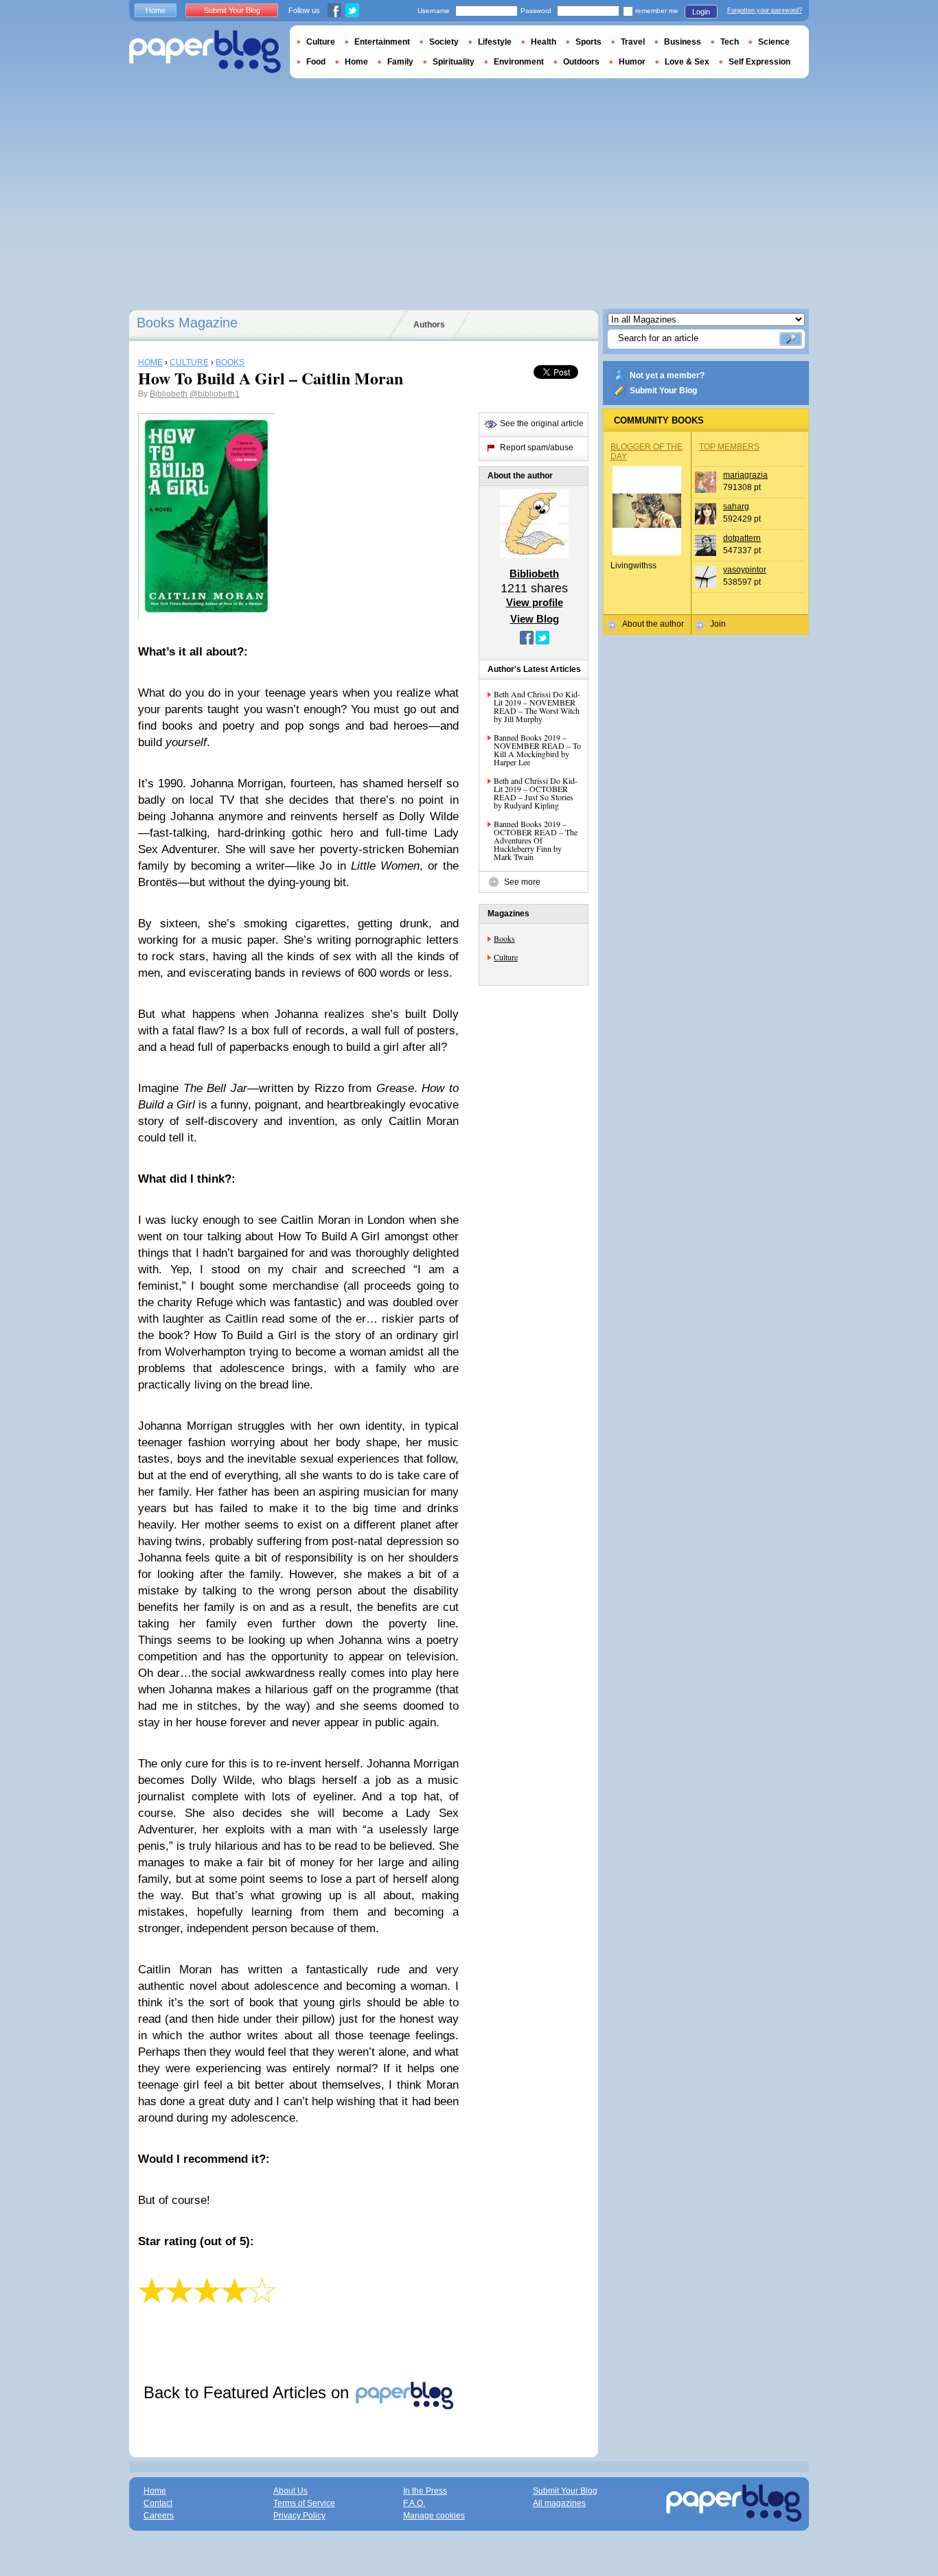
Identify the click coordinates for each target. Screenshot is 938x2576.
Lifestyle (495, 42)
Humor (632, 62)
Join (718, 624)
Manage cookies (434, 2516)
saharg (736, 507)
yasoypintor (745, 570)
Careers (159, 2516)
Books (504, 938)
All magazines (559, 2503)
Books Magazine (187, 323)
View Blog (535, 619)
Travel (633, 42)
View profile (535, 602)
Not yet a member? (667, 375)
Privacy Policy (299, 2516)
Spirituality (454, 62)
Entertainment (382, 42)
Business (683, 42)
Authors (429, 325)
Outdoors (581, 62)
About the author (653, 624)
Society (444, 42)
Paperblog (205, 52)
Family (400, 62)
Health (544, 42)
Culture (506, 957)
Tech (730, 42)
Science (774, 42)
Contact (158, 2503)
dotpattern (742, 538)
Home (156, 10)
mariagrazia (745, 475)
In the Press (425, 2491)
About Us (290, 2491)
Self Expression (759, 62)
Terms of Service (304, 2503)
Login (701, 12)
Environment (519, 62)
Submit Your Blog (663, 391)
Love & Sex (687, 62)
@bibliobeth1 (215, 394)
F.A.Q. (414, 2503)
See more (522, 882)
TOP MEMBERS (729, 447)
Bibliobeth (169, 394)
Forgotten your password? (765, 10)
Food (316, 62)
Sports (588, 42)
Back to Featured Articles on (249, 2392)
